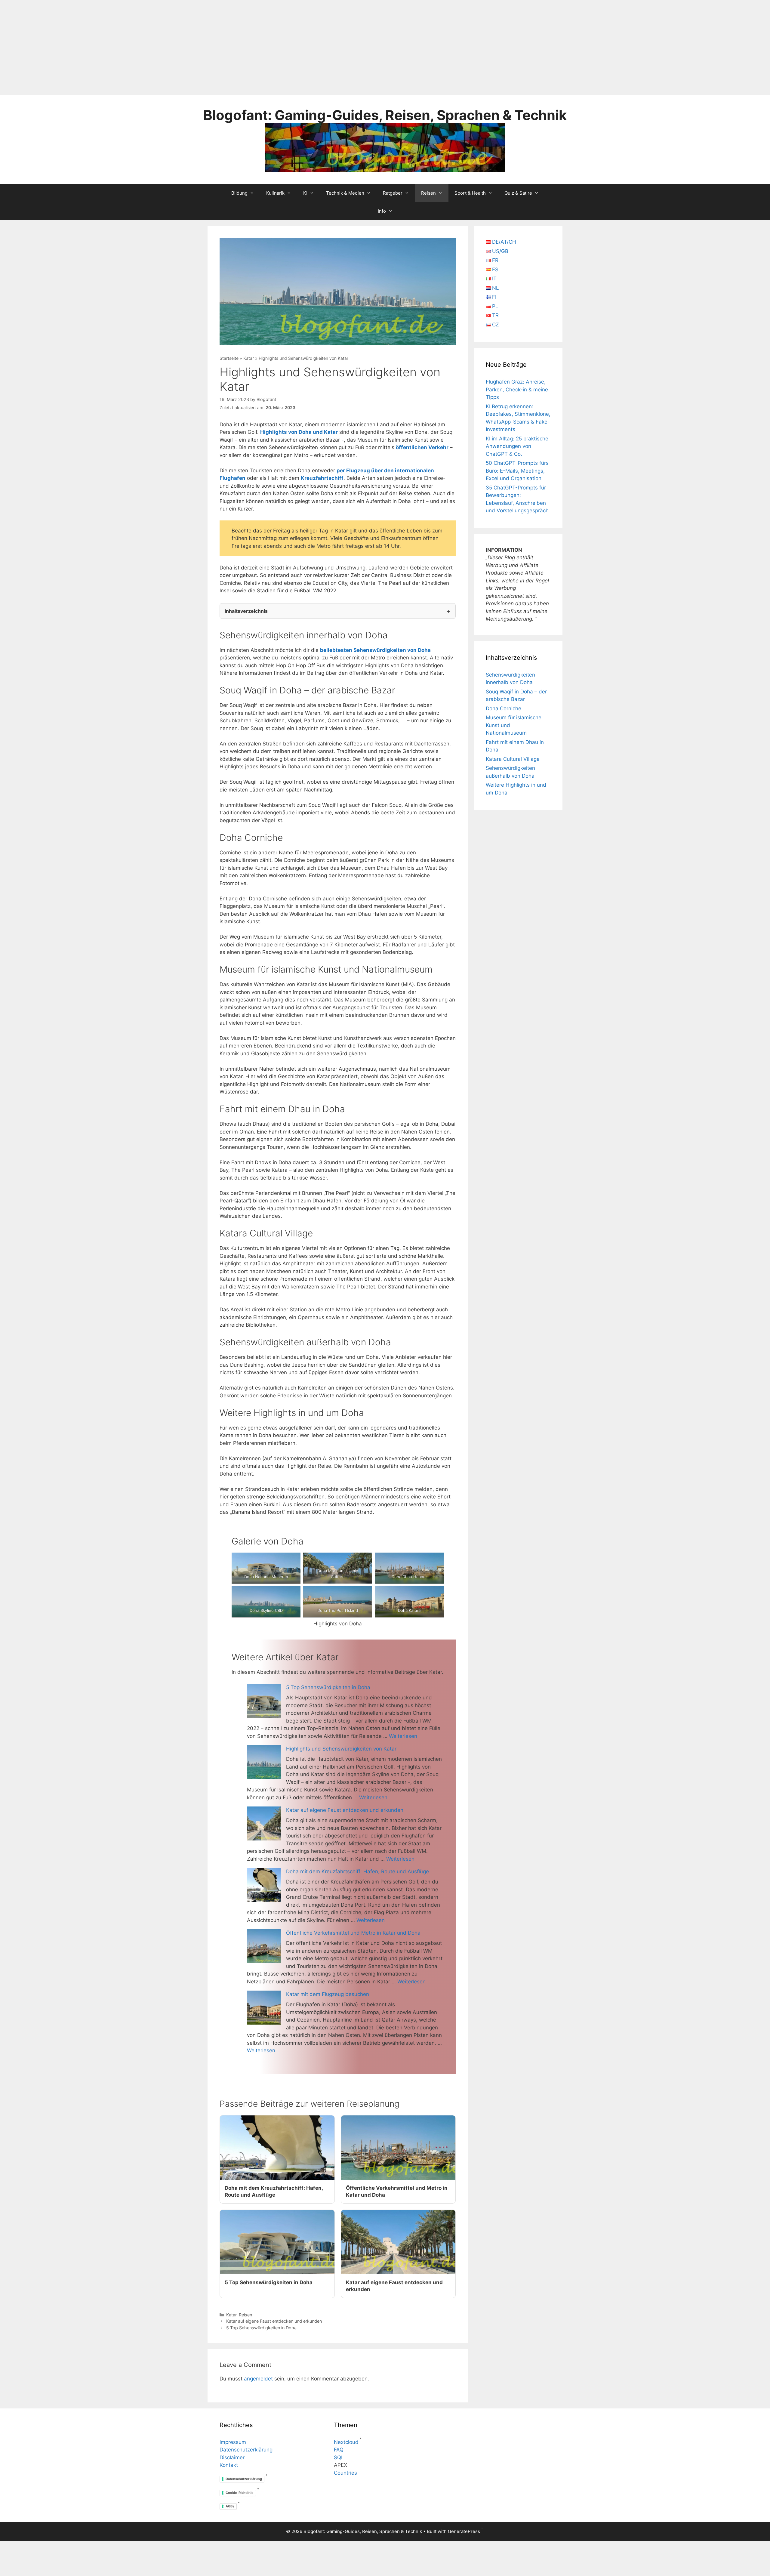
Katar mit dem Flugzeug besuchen (328, 1994)
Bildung (239, 193)
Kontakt (229, 2465)
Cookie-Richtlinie (240, 2493)
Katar (249, 358)
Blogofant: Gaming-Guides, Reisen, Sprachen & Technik (385, 115)
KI (305, 193)
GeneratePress (464, 2531)
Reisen (428, 193)
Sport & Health (470, 193)
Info (382, 211)
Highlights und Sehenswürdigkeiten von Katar (341, 1749)
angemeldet (258, 2379)
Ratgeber (393, 193)
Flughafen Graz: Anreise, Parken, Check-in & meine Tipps (517, 389)
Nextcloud (346, 2442)
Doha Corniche (504, 708)
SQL (339, 2457)
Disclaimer (232, 2457)
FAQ (339, 2450)
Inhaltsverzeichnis (246, 611)
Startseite (229, 358)
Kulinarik (275, 193)
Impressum (233, 2442)
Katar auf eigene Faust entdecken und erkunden (345, 1810)
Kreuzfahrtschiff (322, 478)
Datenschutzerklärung (246, 2450)
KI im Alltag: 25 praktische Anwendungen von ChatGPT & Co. (517, 446)
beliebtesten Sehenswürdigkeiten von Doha (375, 650)
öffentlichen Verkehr (422, 447)
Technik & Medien (345, 193)
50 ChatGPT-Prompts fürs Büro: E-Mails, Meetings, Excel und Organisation (517, 471)
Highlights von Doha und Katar (299, 432)
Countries (345, 2473)
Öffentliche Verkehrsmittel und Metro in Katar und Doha (353, 1933)
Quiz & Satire (518, 193)
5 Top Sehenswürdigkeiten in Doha (328, 1687)
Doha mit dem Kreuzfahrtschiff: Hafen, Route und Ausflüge (357, 1871)
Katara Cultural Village (513, 759)
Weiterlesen (403, 1736)
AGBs (230, 2506)
